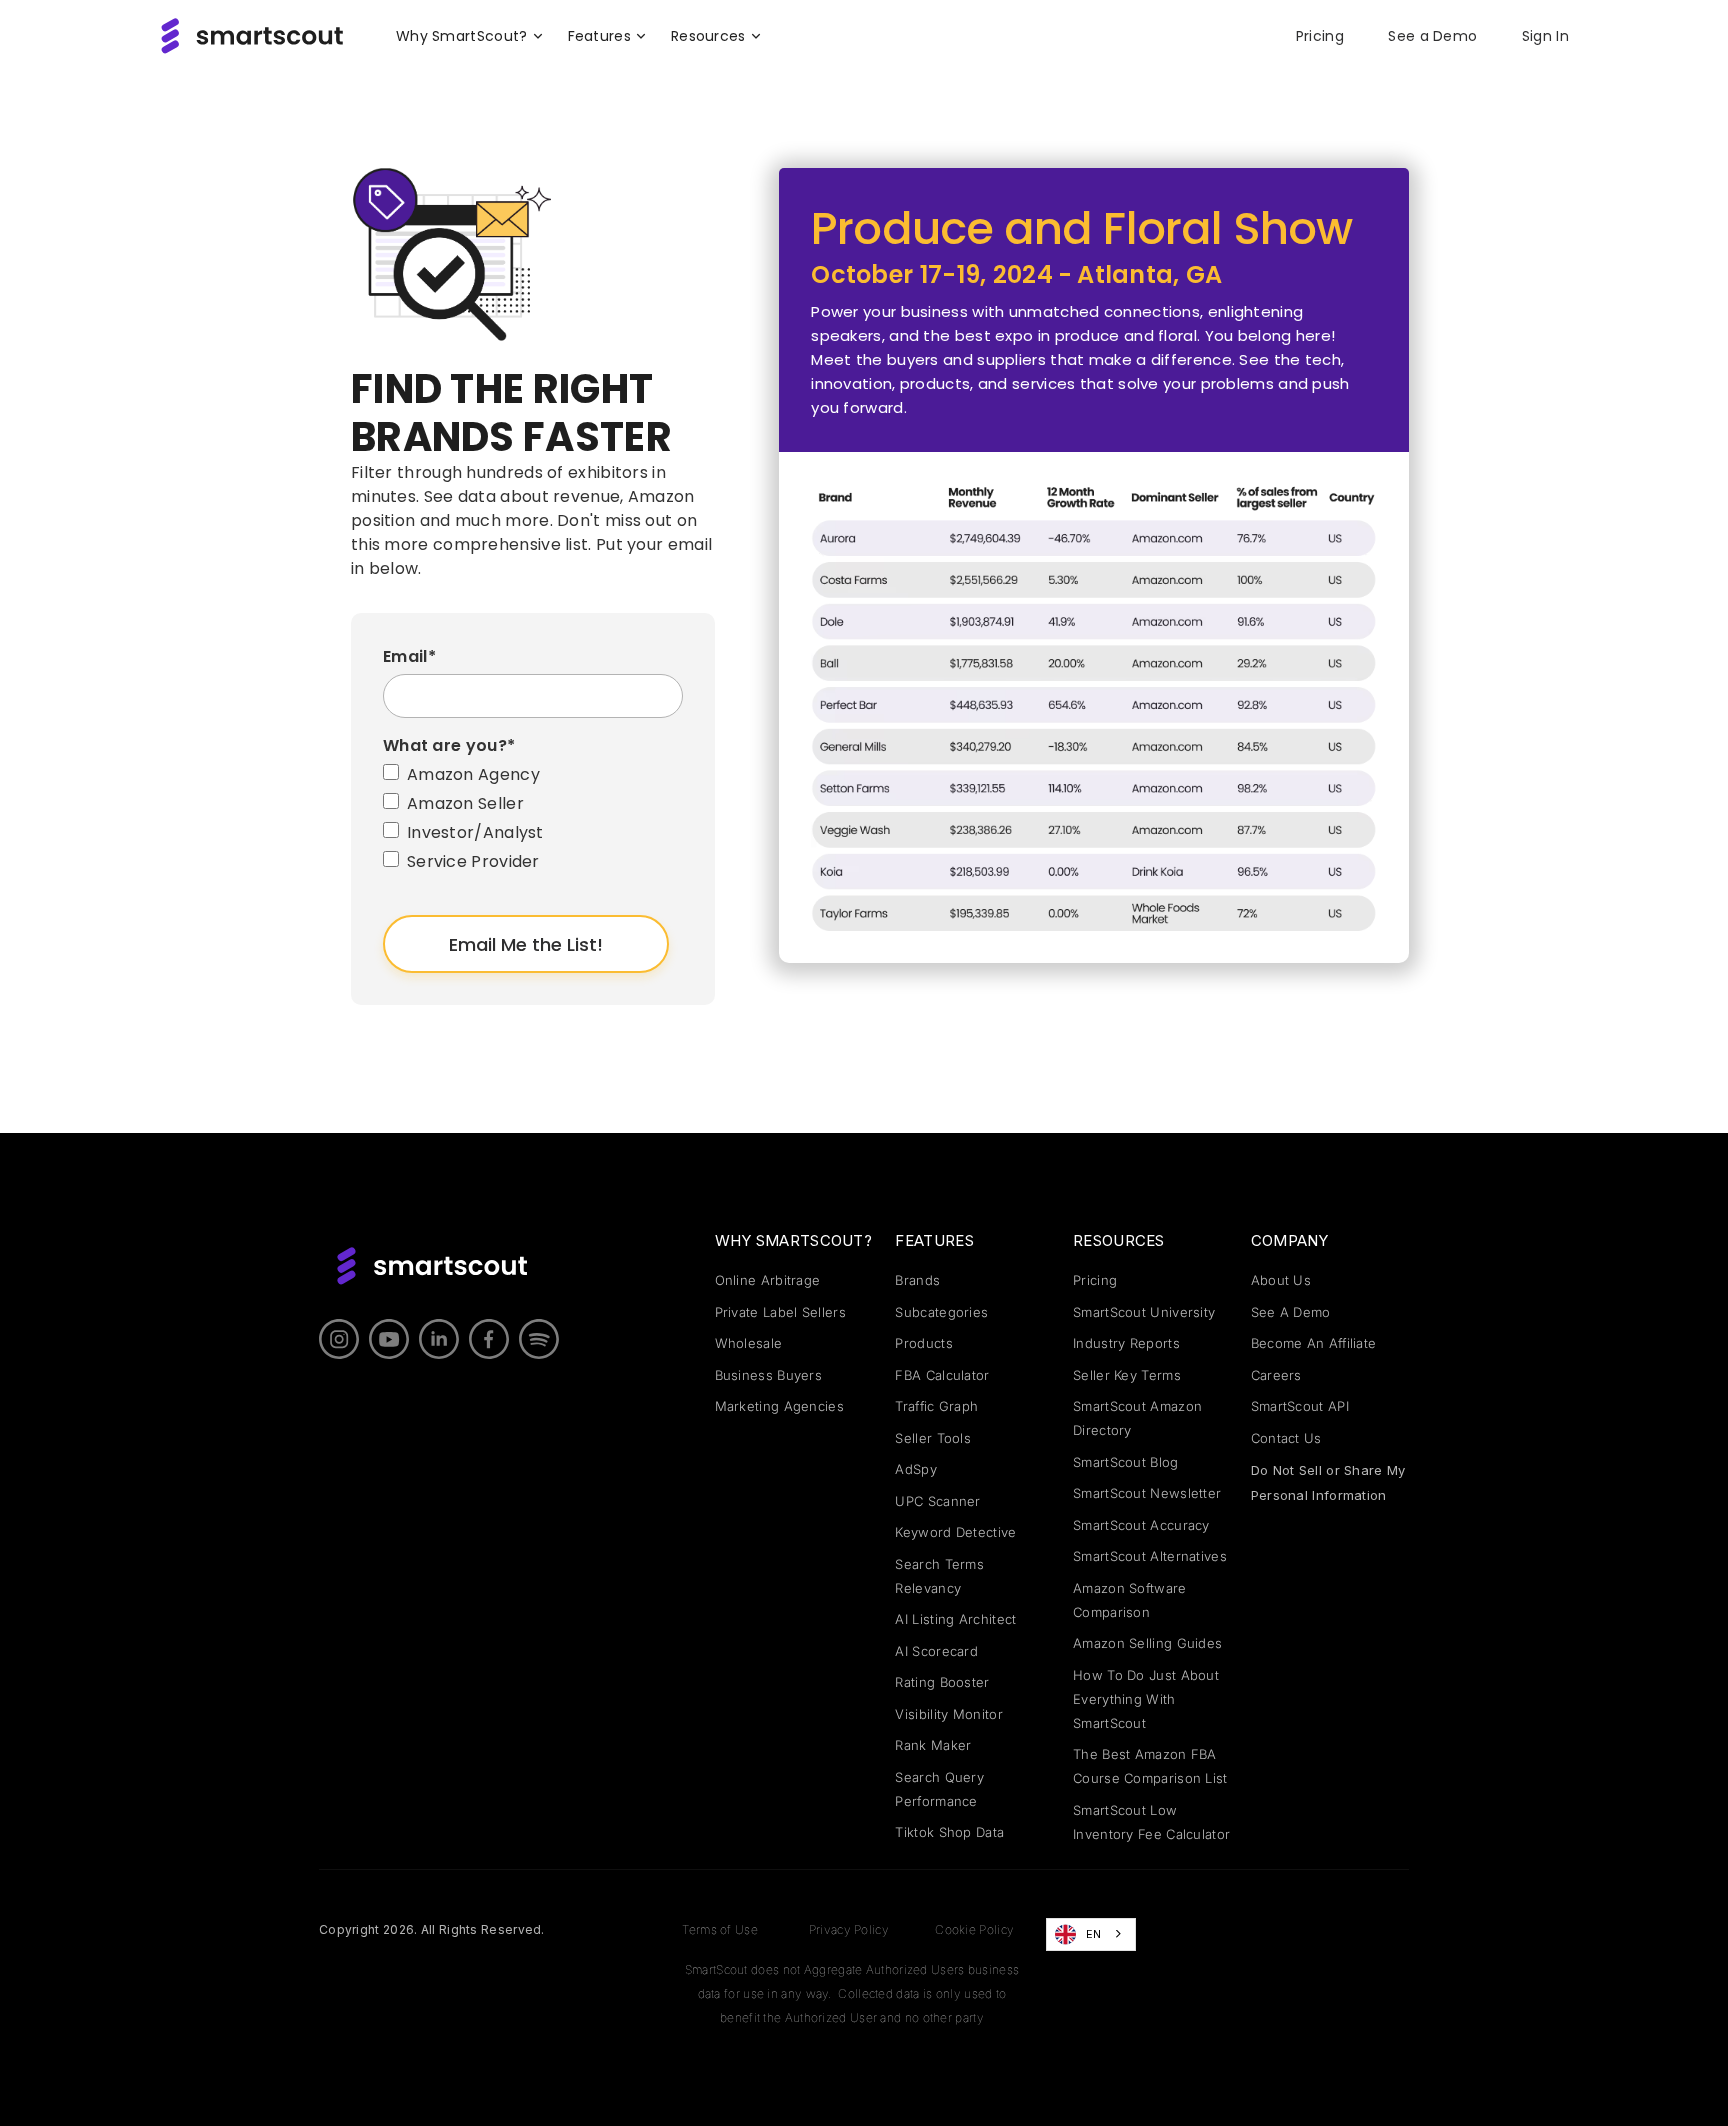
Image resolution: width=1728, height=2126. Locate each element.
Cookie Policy (974, 1929)
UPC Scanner (937, 1501)
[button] (470, 36)
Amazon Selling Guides (1147, 1643)
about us (1281, 1280)
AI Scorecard (936, 1651)
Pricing (1320, 36)
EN (1094, 1934)
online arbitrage (768, 1280)
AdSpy (916, 1469)
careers (1276, 1375)
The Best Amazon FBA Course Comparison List (1150, 1766)
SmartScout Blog (1126, 1462)
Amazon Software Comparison (1130, 1600)
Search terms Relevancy (939, 1576)
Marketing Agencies (779, 1406)
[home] (252, 36)
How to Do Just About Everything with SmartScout (1146, 1699)
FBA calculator (942, 1375)
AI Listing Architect (955, 1619)
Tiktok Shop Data (949, 1832)
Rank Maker (933, 1745)
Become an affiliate (1314, 1343)
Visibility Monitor (948, 1714)
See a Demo (1432, 36)
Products (923, 1343)
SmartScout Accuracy (1141, 1525)
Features (934, 1240)
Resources (1119, 1240)
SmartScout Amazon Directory (1137, 1418)
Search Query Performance (939, 1789)
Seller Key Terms (1127, 1375)
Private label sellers (780, 1312)
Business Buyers (769, 1375)
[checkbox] (533, 821)
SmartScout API (1300, 1406)
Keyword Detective (955, 1532)
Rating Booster (942, 1682)
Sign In (1545, 36)
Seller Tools (933, 1438)
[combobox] (1091, 1934)
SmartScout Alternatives (1150, 1556)
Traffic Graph (936, 1406)
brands (917, 1280)
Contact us (1286, 1438)
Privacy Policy (849, 1929)
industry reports (1126, 1343)
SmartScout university (1144, 1312)
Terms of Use (720, 1929)
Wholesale (749, 1343)
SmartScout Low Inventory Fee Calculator (1151, 1822)
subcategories (941, 1312)
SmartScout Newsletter (1147, 1493)
